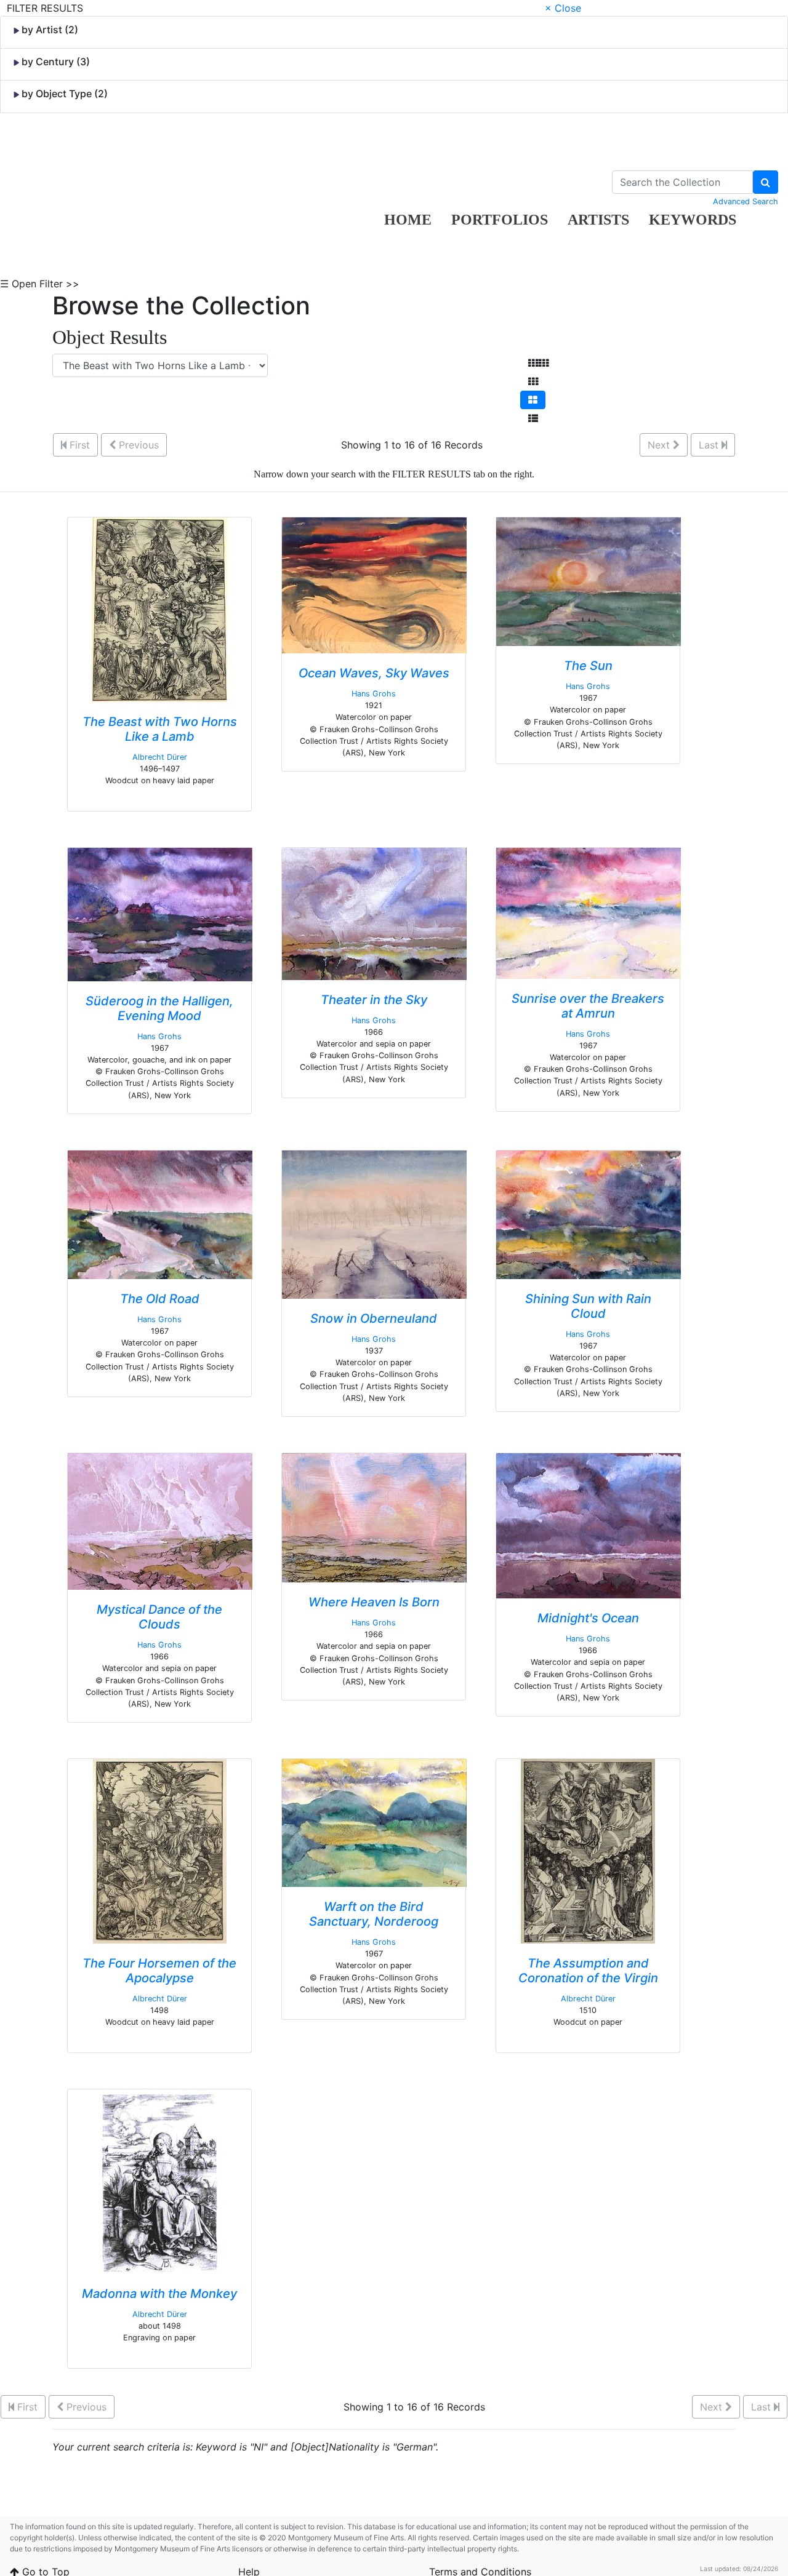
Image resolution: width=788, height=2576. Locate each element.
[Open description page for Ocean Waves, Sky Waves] (374, 584)
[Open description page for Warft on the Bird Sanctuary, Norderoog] (374, 1822)
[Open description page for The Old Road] (160, 1214)
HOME (408, 220)
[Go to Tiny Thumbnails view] (538, 363)
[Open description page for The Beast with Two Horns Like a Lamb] (159, 608)
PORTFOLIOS (500, 220)
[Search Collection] (766, 182)
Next (660, 445)
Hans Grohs (374, 694)
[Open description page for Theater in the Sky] (374, 913)
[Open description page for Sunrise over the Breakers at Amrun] (589, 912)
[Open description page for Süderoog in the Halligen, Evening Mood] (160, 914)
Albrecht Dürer (160, 757)
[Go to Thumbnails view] (533, 381)
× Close (563, 8)
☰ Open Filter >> (40, 284)
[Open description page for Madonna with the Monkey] (160, 2180)
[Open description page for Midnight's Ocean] (589, 1525)
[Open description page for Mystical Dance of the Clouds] (160, 1520)
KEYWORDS (693, 220)
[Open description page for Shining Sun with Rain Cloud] (589, 1214)
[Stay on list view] (533, 418)
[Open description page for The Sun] (589, 581)
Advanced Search (746, 201)
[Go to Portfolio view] (533, 400)
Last (710, 445)
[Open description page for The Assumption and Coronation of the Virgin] (588, 1850)
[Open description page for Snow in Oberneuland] (374, 1224)
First (78, 445)
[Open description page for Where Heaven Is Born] (374, 1517)
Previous (137, 445)
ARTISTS (598, 220)
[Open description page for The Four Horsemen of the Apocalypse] (160, 1850)
